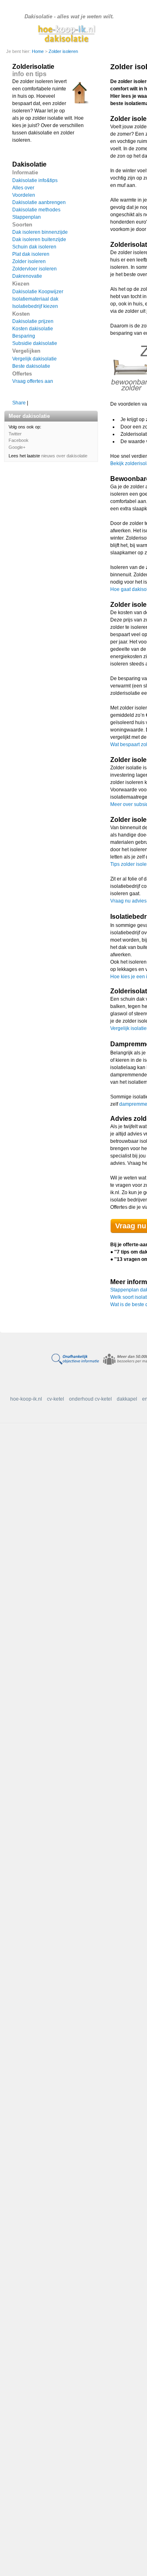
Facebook (19, 440)
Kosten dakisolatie (33, 329)
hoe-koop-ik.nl (26, 1399)
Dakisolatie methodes (36, 210)
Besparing (24, 336)
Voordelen (24, 195)
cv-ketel (56, 1399)
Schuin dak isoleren (34, 247)
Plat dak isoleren (31, 254)
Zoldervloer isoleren (35, 269)
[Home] (68, 33)
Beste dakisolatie (31, 366)
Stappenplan (27, 217)
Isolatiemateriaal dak (35, 299)
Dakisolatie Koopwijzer (38, 292)
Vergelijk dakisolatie (35, 359)
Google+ (17, 447)
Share (19, 403)
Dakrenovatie (27, 276)
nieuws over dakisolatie (64, 456)
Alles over (23, 188)
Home (38, 51)
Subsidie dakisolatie (35, 343)
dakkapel (127, 1399)
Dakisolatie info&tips (35, 180)
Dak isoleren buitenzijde (39, 239)
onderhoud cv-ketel (90, 1399)
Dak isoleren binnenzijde (40, 232)
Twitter (15, 434)
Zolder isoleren (63, 51)
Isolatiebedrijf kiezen (35, 306)
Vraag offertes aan (33, 381)
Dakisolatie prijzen (33, 321)
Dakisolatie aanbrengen (39, 202)
